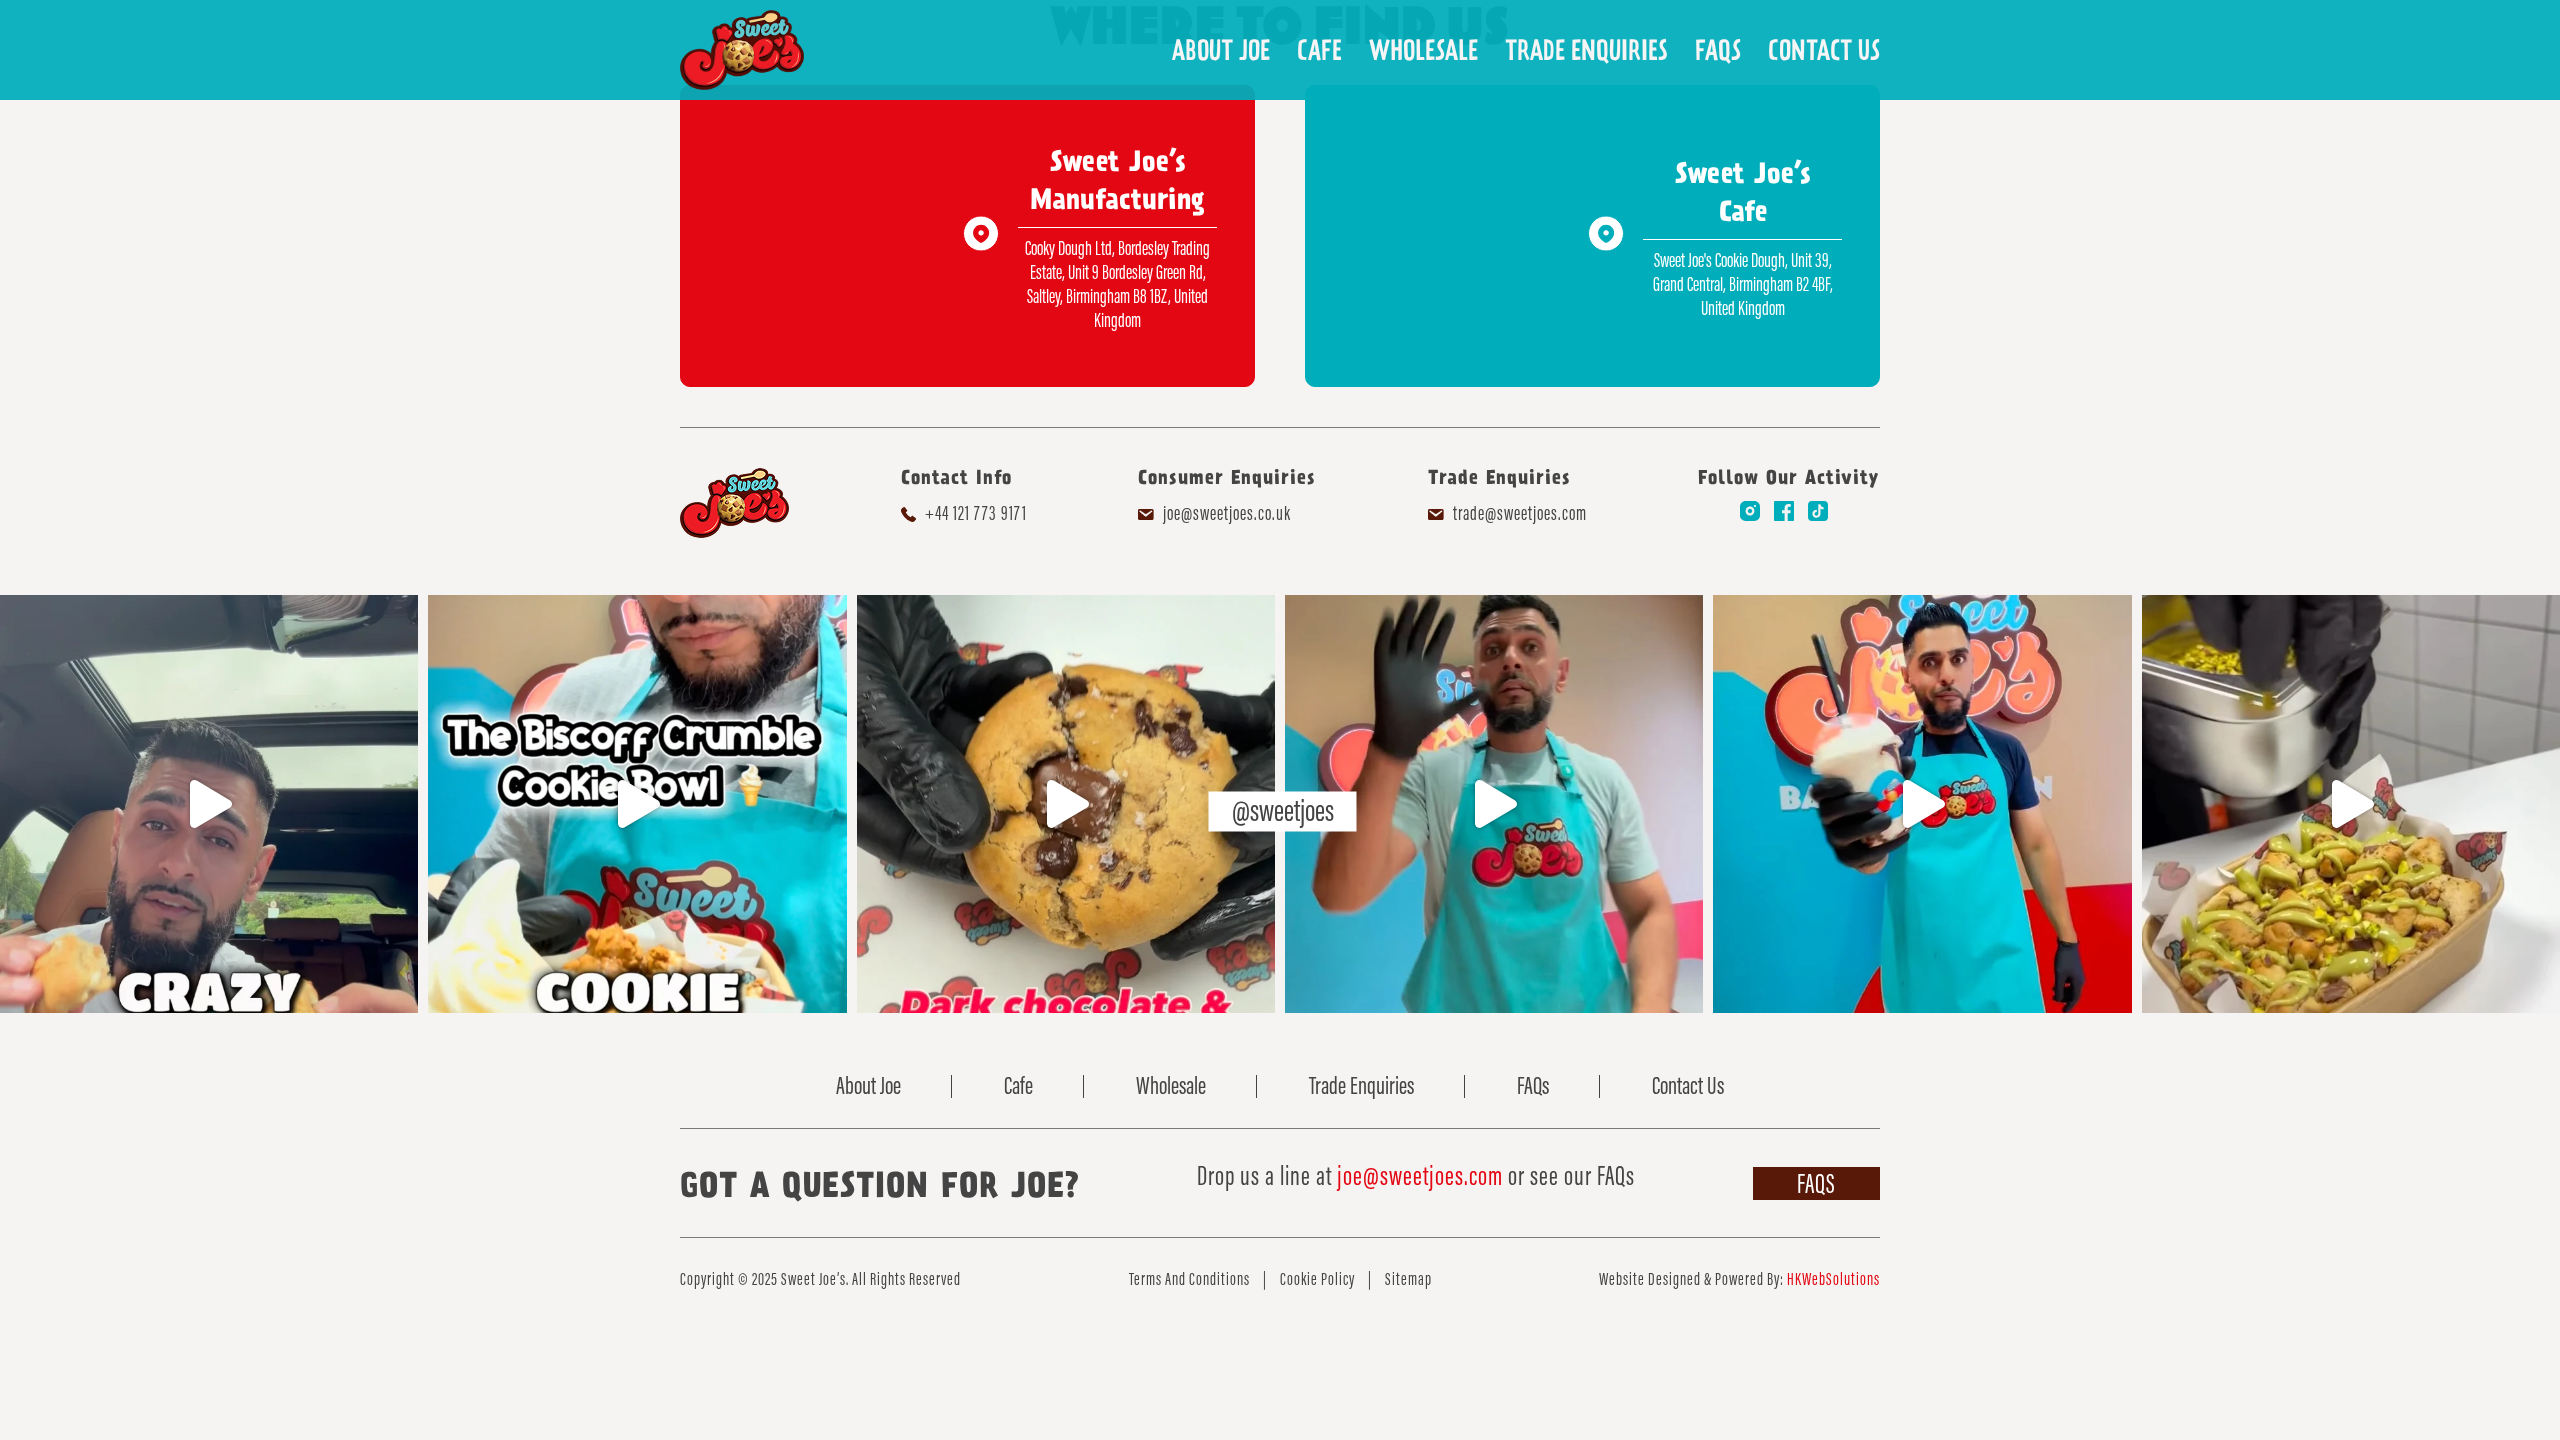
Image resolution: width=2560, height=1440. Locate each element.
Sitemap (1408, 1279)
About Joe (1221, 50)
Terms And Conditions (1189, 1279)
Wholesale (1423, 50)
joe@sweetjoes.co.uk (1227, 513)
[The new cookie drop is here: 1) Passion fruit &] (209, 804)
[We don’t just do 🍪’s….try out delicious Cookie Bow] (2351, 804)
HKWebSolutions (1833, 1279)
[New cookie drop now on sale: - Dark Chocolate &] (1066, 804)
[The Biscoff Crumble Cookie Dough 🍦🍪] (637, 804)
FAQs (1718, 50)
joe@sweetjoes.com (1420, 1175)
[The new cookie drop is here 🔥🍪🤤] (1494, 804)
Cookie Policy (1317, 1279)
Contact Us (1824, 50)
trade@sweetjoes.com (1520, 513)
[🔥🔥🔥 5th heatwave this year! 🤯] (1922, 804)
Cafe (1319, 50)
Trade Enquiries (1586, 50)
